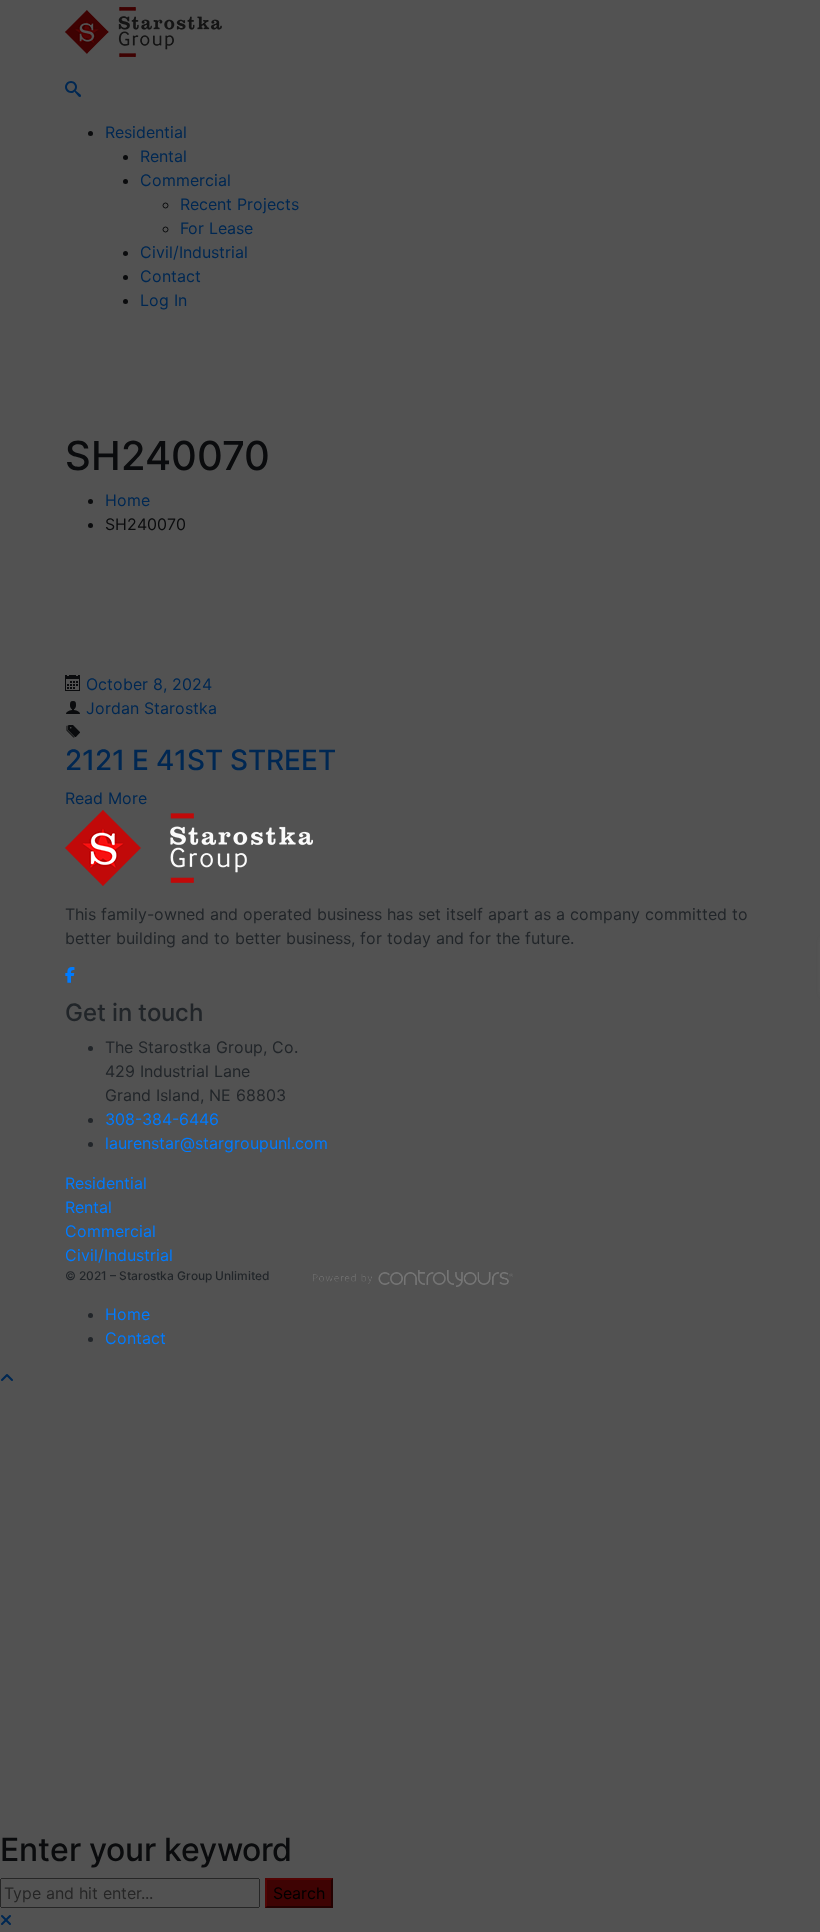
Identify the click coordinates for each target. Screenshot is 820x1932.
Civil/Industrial (119, 1255)
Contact (135, 1338)
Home (127, 1314)
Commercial (110, 1231)
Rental (88, 1207)
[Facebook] (70, 974)
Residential (106, 1183)
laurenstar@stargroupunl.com (216, 1143)
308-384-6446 (162, 1119)
